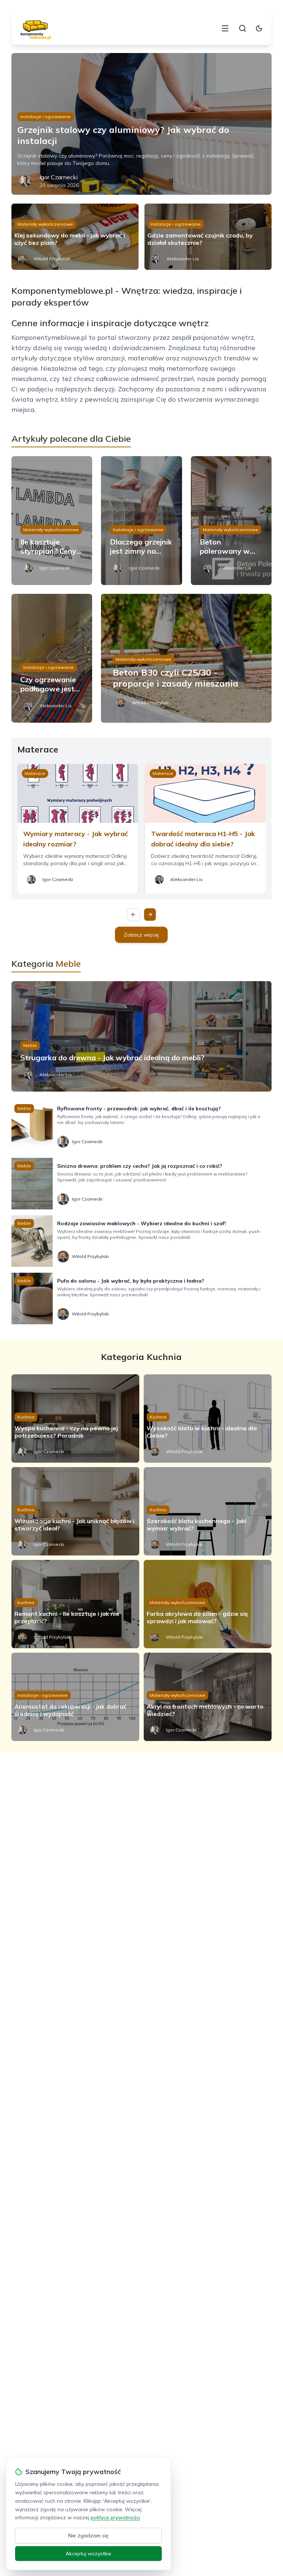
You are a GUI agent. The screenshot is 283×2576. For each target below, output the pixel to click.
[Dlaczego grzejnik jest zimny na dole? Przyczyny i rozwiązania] (141, 521)
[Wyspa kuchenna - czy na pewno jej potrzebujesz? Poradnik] (75, 1419)
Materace (35, 773)
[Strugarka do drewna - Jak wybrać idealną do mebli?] (142, 1036)
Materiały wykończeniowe (45, 224)
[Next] (150, 915)
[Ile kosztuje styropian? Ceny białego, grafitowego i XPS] (52, 521)
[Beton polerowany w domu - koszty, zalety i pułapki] (231, 521)
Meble (30, 1045)
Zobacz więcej (141, 935)
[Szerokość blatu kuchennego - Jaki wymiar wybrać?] (208, 1511)
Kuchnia (26, 1417)
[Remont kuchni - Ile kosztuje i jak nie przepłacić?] (75, 1604)
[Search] (242, 28)
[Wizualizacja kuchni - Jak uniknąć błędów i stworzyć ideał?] (75, 1511)
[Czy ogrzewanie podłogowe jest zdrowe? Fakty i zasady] (52, 658)
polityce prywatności (115, 2517)
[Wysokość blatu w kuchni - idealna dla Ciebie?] (208, 1419)
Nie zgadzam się (88, 2536)
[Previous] (133, 915)
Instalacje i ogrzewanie (46, 117)
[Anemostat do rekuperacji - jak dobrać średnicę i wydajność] (75, 1697)
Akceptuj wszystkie (88, 2554)
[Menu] (225, 28)
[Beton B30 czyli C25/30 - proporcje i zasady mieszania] (186, 658)
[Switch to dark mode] (259, 28)
